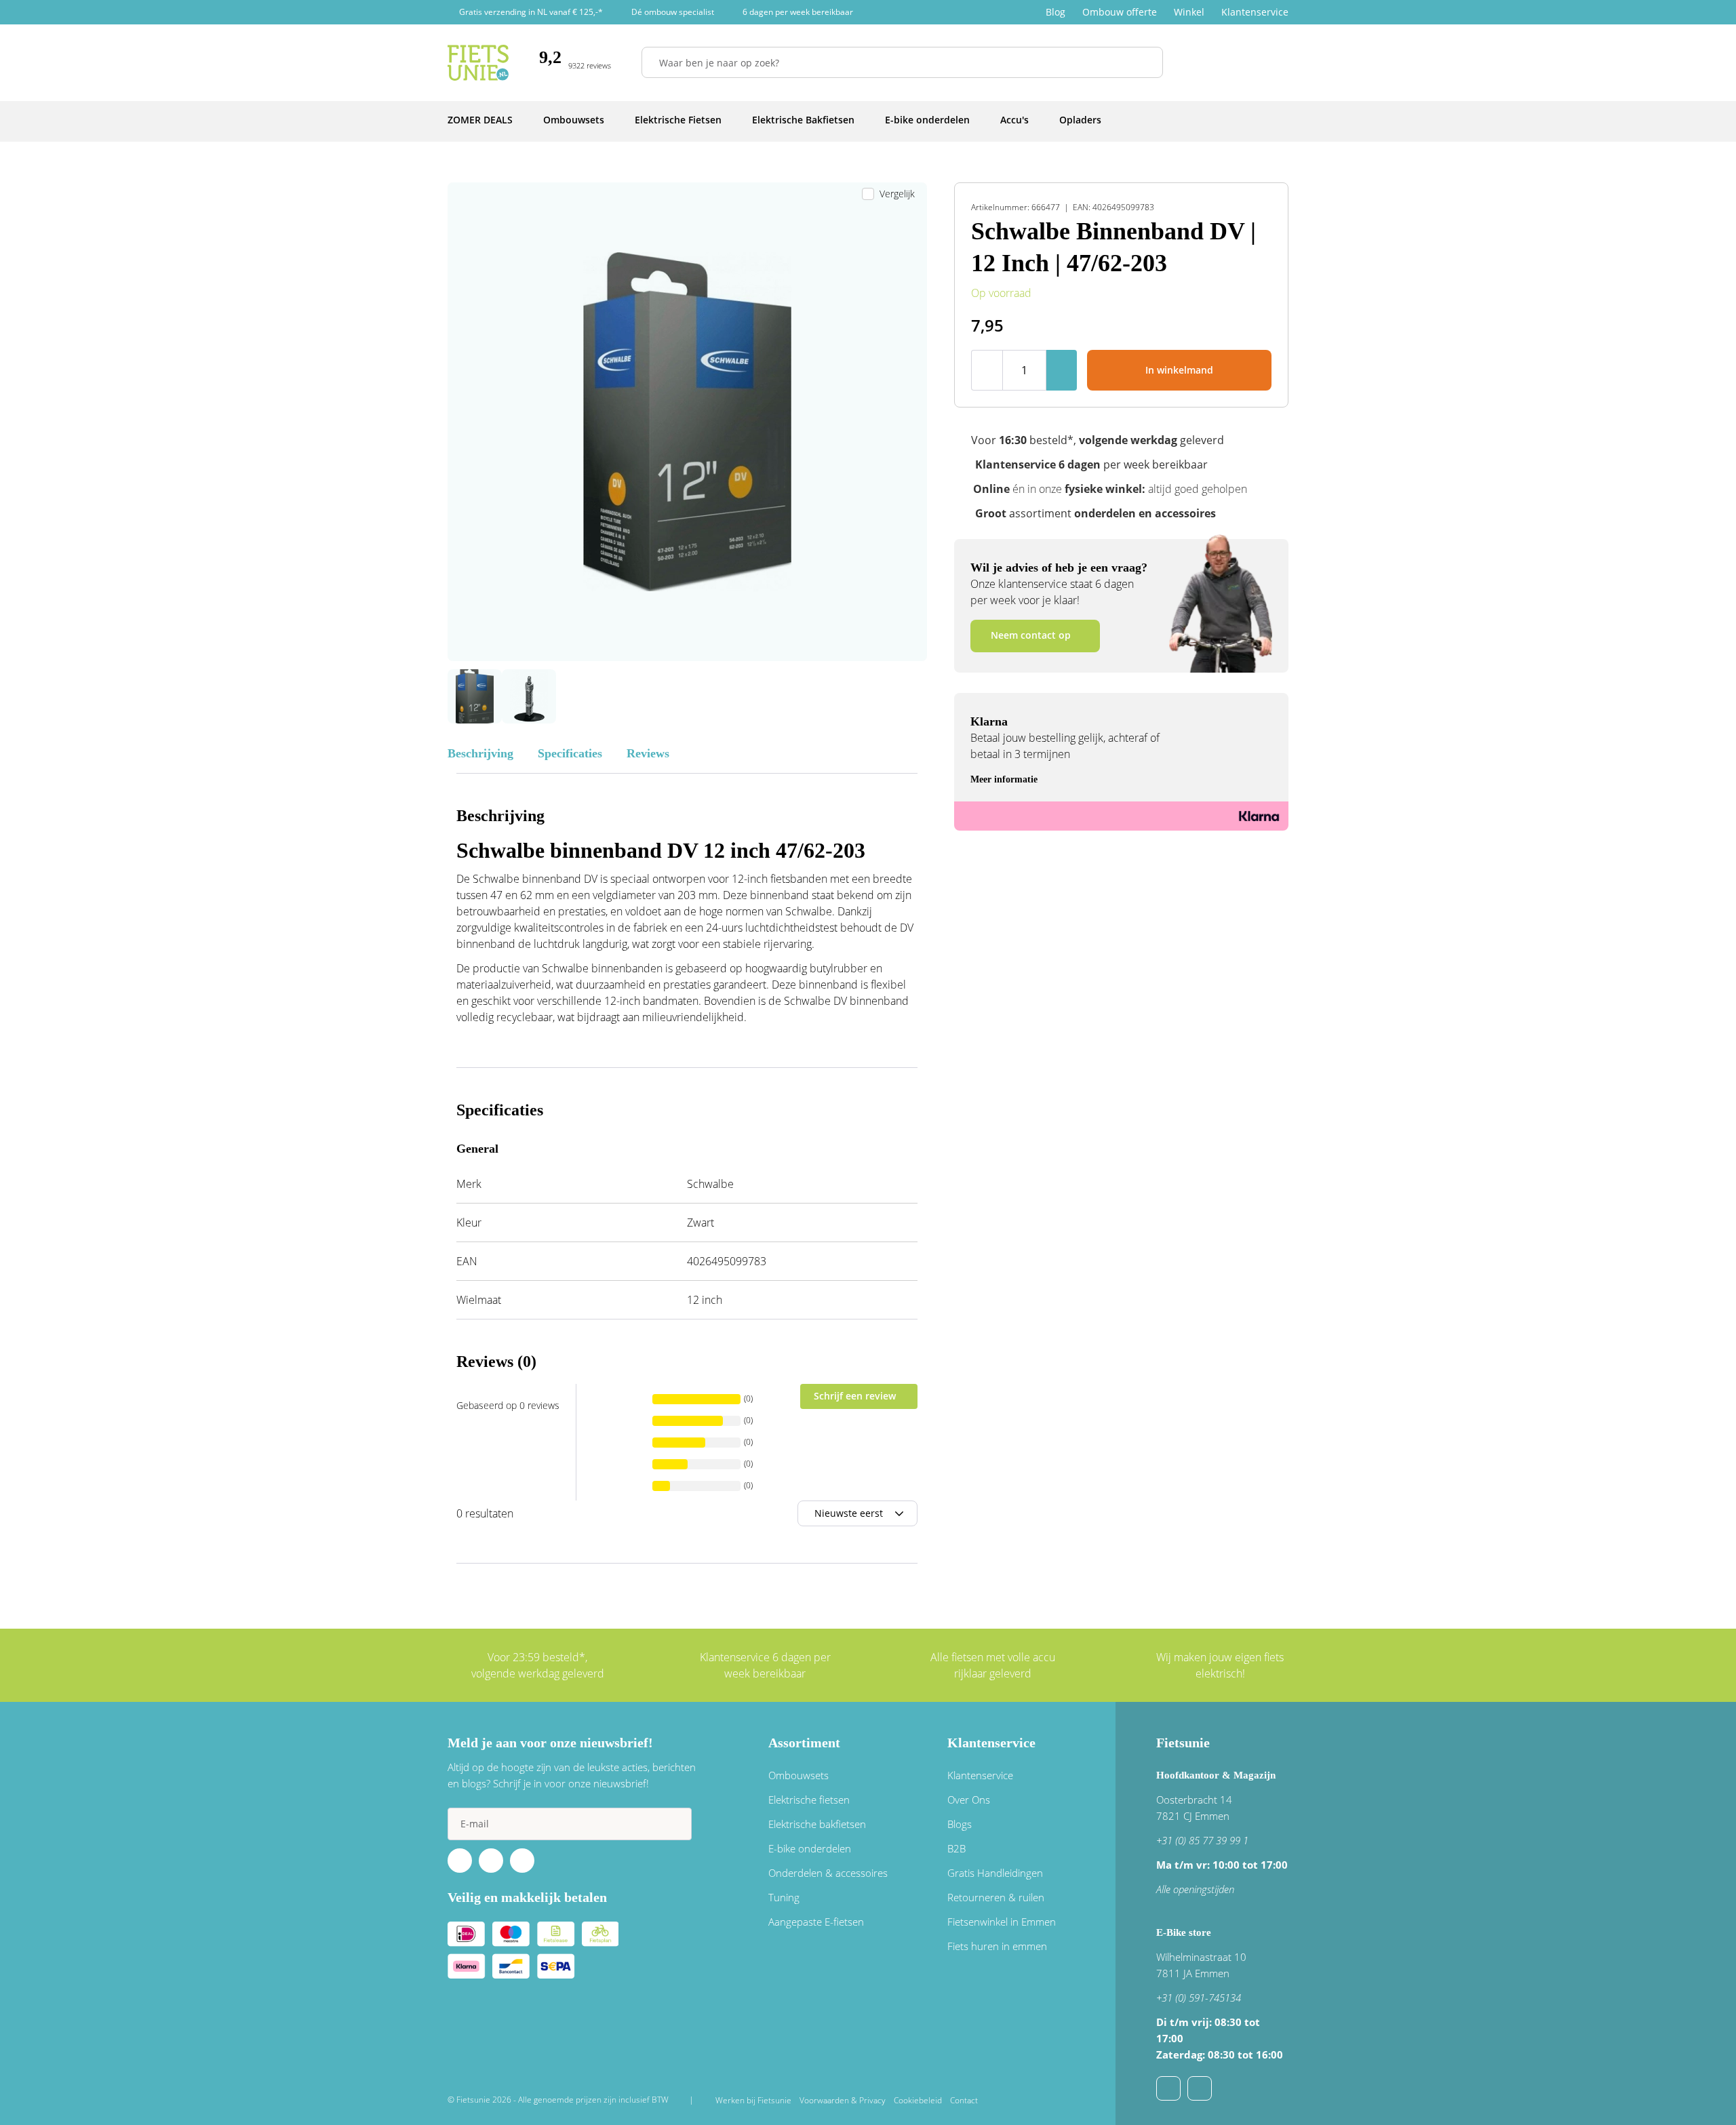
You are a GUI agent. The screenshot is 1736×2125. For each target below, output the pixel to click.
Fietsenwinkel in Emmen (1002, 1922)
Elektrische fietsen (809, 1800)
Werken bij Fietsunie (753, 2100)
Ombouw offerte (1120, 12)
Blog (1056, 12)
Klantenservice (1255, 12)
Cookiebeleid (918, 2100)
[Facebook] (460, 1861)
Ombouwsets (798, 1775)
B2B (956, 1848)
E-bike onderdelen (810, 1848)
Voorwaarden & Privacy (843, 2100)
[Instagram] (522, 1861)
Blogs (960, 1824)
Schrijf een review (855, 1396)
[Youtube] (491, 1861)
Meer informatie (1004, 779)
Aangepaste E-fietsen (816, 1922)
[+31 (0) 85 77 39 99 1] (1200, 2088)
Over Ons (969, 1800)
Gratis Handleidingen (995, 1873)
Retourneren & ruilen (996, 1897)
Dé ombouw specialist (673, 12)
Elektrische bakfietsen (817, 1824)
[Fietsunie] (478, 63)
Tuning (784, 1897)
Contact (964, 2100)
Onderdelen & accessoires (828, 1873)
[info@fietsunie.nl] (1168, 2088)
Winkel (1189, 12)
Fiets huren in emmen (997, 1946)
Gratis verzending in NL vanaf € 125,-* (531, 12)
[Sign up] (675, 1824)
